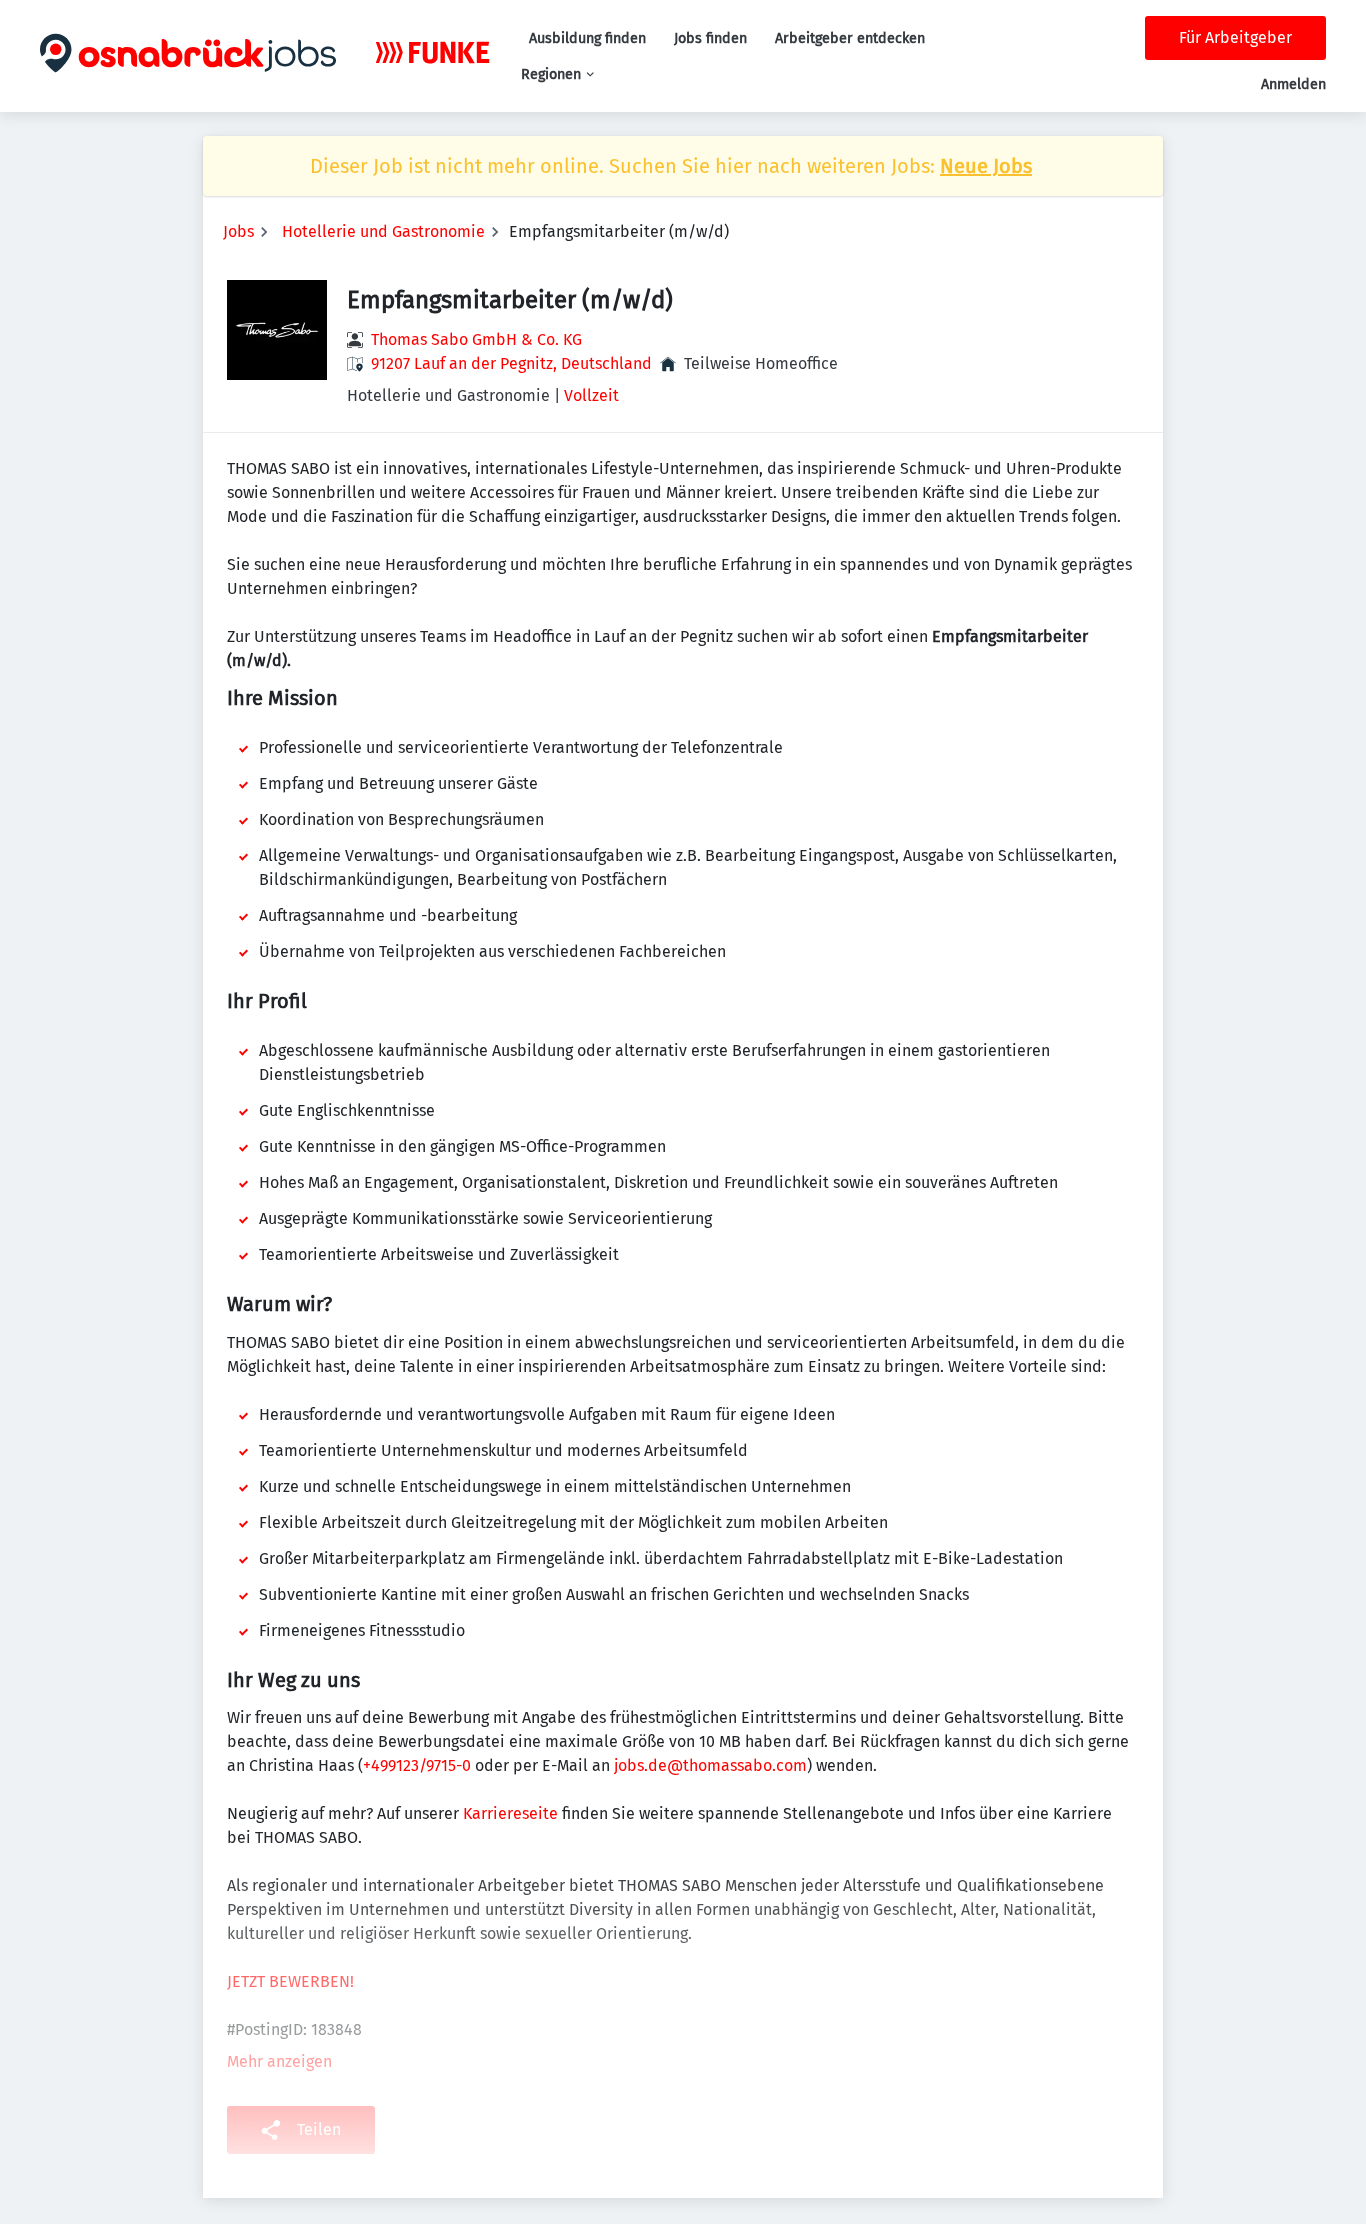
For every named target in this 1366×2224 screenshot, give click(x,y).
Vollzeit (591, 395)
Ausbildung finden (587, 38)
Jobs (238, 231)
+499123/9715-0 (417, 1765)
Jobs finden (710, 38)
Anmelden (1293, 84)
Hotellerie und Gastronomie (383, 231)
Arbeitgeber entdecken (850, 38)
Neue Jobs (986, 166)
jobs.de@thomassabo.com (710, 1765)
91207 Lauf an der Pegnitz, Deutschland (511, 363)
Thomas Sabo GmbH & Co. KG (476, 339)
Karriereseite (510, 1813)
